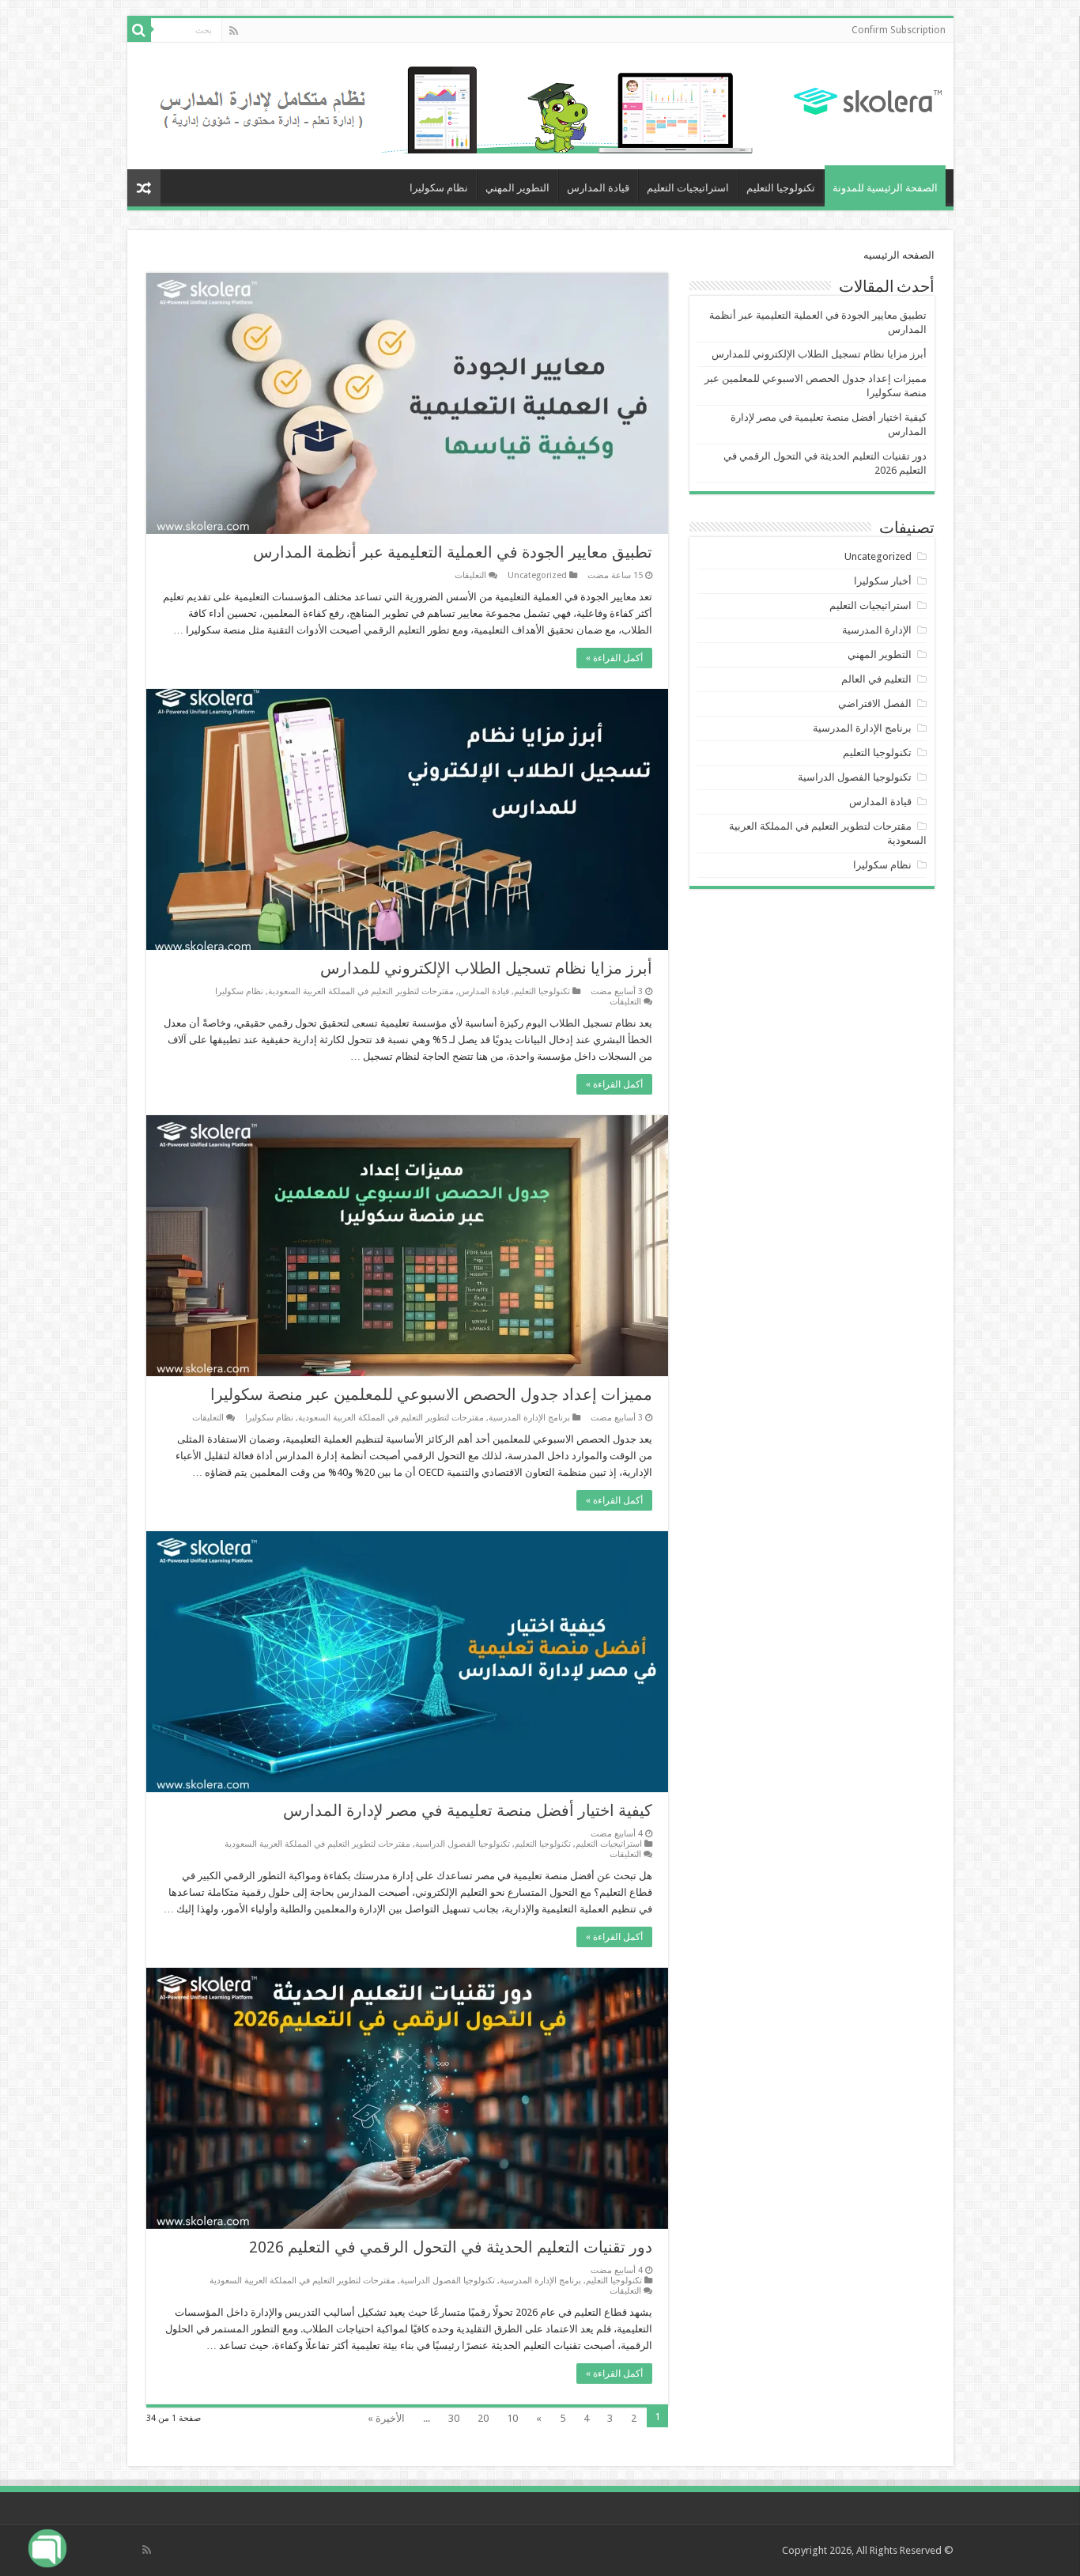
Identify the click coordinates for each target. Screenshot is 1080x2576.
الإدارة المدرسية (877, 630)
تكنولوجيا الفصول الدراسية (463, 1844)
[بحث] (139, 30)
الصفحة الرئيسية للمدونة (885, 188)
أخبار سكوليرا (883, 581)
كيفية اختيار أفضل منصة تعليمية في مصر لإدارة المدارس (468, 1810)
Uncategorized (537, 575)
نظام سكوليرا (439, 188)
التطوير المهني (517, 188)
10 (512, 2418)
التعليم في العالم (876, 679)
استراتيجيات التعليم (688, 188)
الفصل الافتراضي (875, 704)
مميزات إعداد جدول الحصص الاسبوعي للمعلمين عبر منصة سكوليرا (431, 1394)
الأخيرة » (386, 2418)
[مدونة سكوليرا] (868, 99)
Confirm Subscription (899, 30)
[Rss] (234, 31)
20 (483, 2418)
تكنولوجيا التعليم (781, 188)
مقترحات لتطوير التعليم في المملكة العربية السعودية (361, 991)
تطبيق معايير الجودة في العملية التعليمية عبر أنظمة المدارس (453, 552)
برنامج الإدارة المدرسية (529, 1418)
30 (454, 2418)
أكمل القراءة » (614, 658)
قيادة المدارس (598, 188)
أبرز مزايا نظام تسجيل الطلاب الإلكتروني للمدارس (486, 968)
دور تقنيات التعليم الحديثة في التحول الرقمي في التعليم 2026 (451, 2247)
